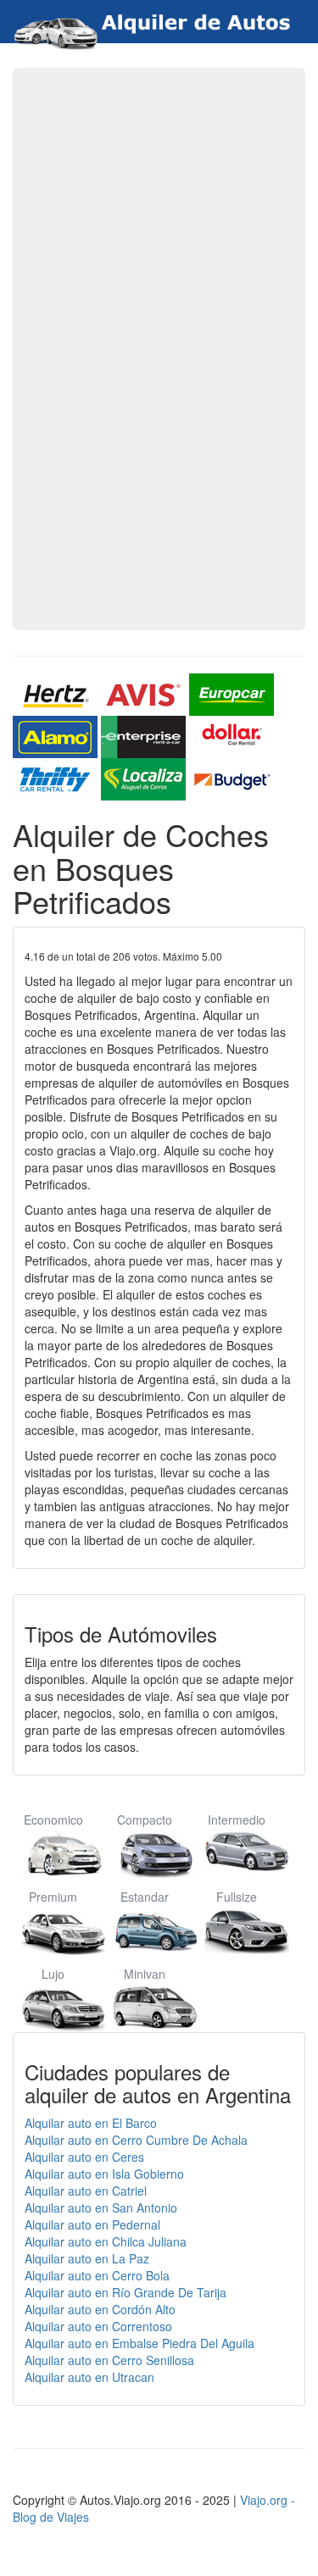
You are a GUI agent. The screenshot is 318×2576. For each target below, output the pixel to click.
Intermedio (237, 1820)
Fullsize (237, 1897)
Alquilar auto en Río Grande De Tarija (126, 2292)
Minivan (145, 1974)
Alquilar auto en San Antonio (101, 2208)
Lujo (53, 1974)
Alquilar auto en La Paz (87, 2258)
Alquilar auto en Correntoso (98, 2326)
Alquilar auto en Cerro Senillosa (109, 2360)
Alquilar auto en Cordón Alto (100, 2309)
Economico (53, 1820)
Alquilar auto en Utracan (89, 2377)
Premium (53, 1897)
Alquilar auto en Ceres (84, 2157)
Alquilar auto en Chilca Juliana (106, 2241)
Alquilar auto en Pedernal (92, 2224)
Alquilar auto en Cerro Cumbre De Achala (136, 2140)
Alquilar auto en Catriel (86, 2191)
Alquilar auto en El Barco (91, 2123)
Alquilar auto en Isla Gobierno (104, 2174)
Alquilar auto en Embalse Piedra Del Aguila (139, 2343)
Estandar (145, 1897)
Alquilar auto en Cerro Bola (97, 2275)
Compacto (145, 1820)
